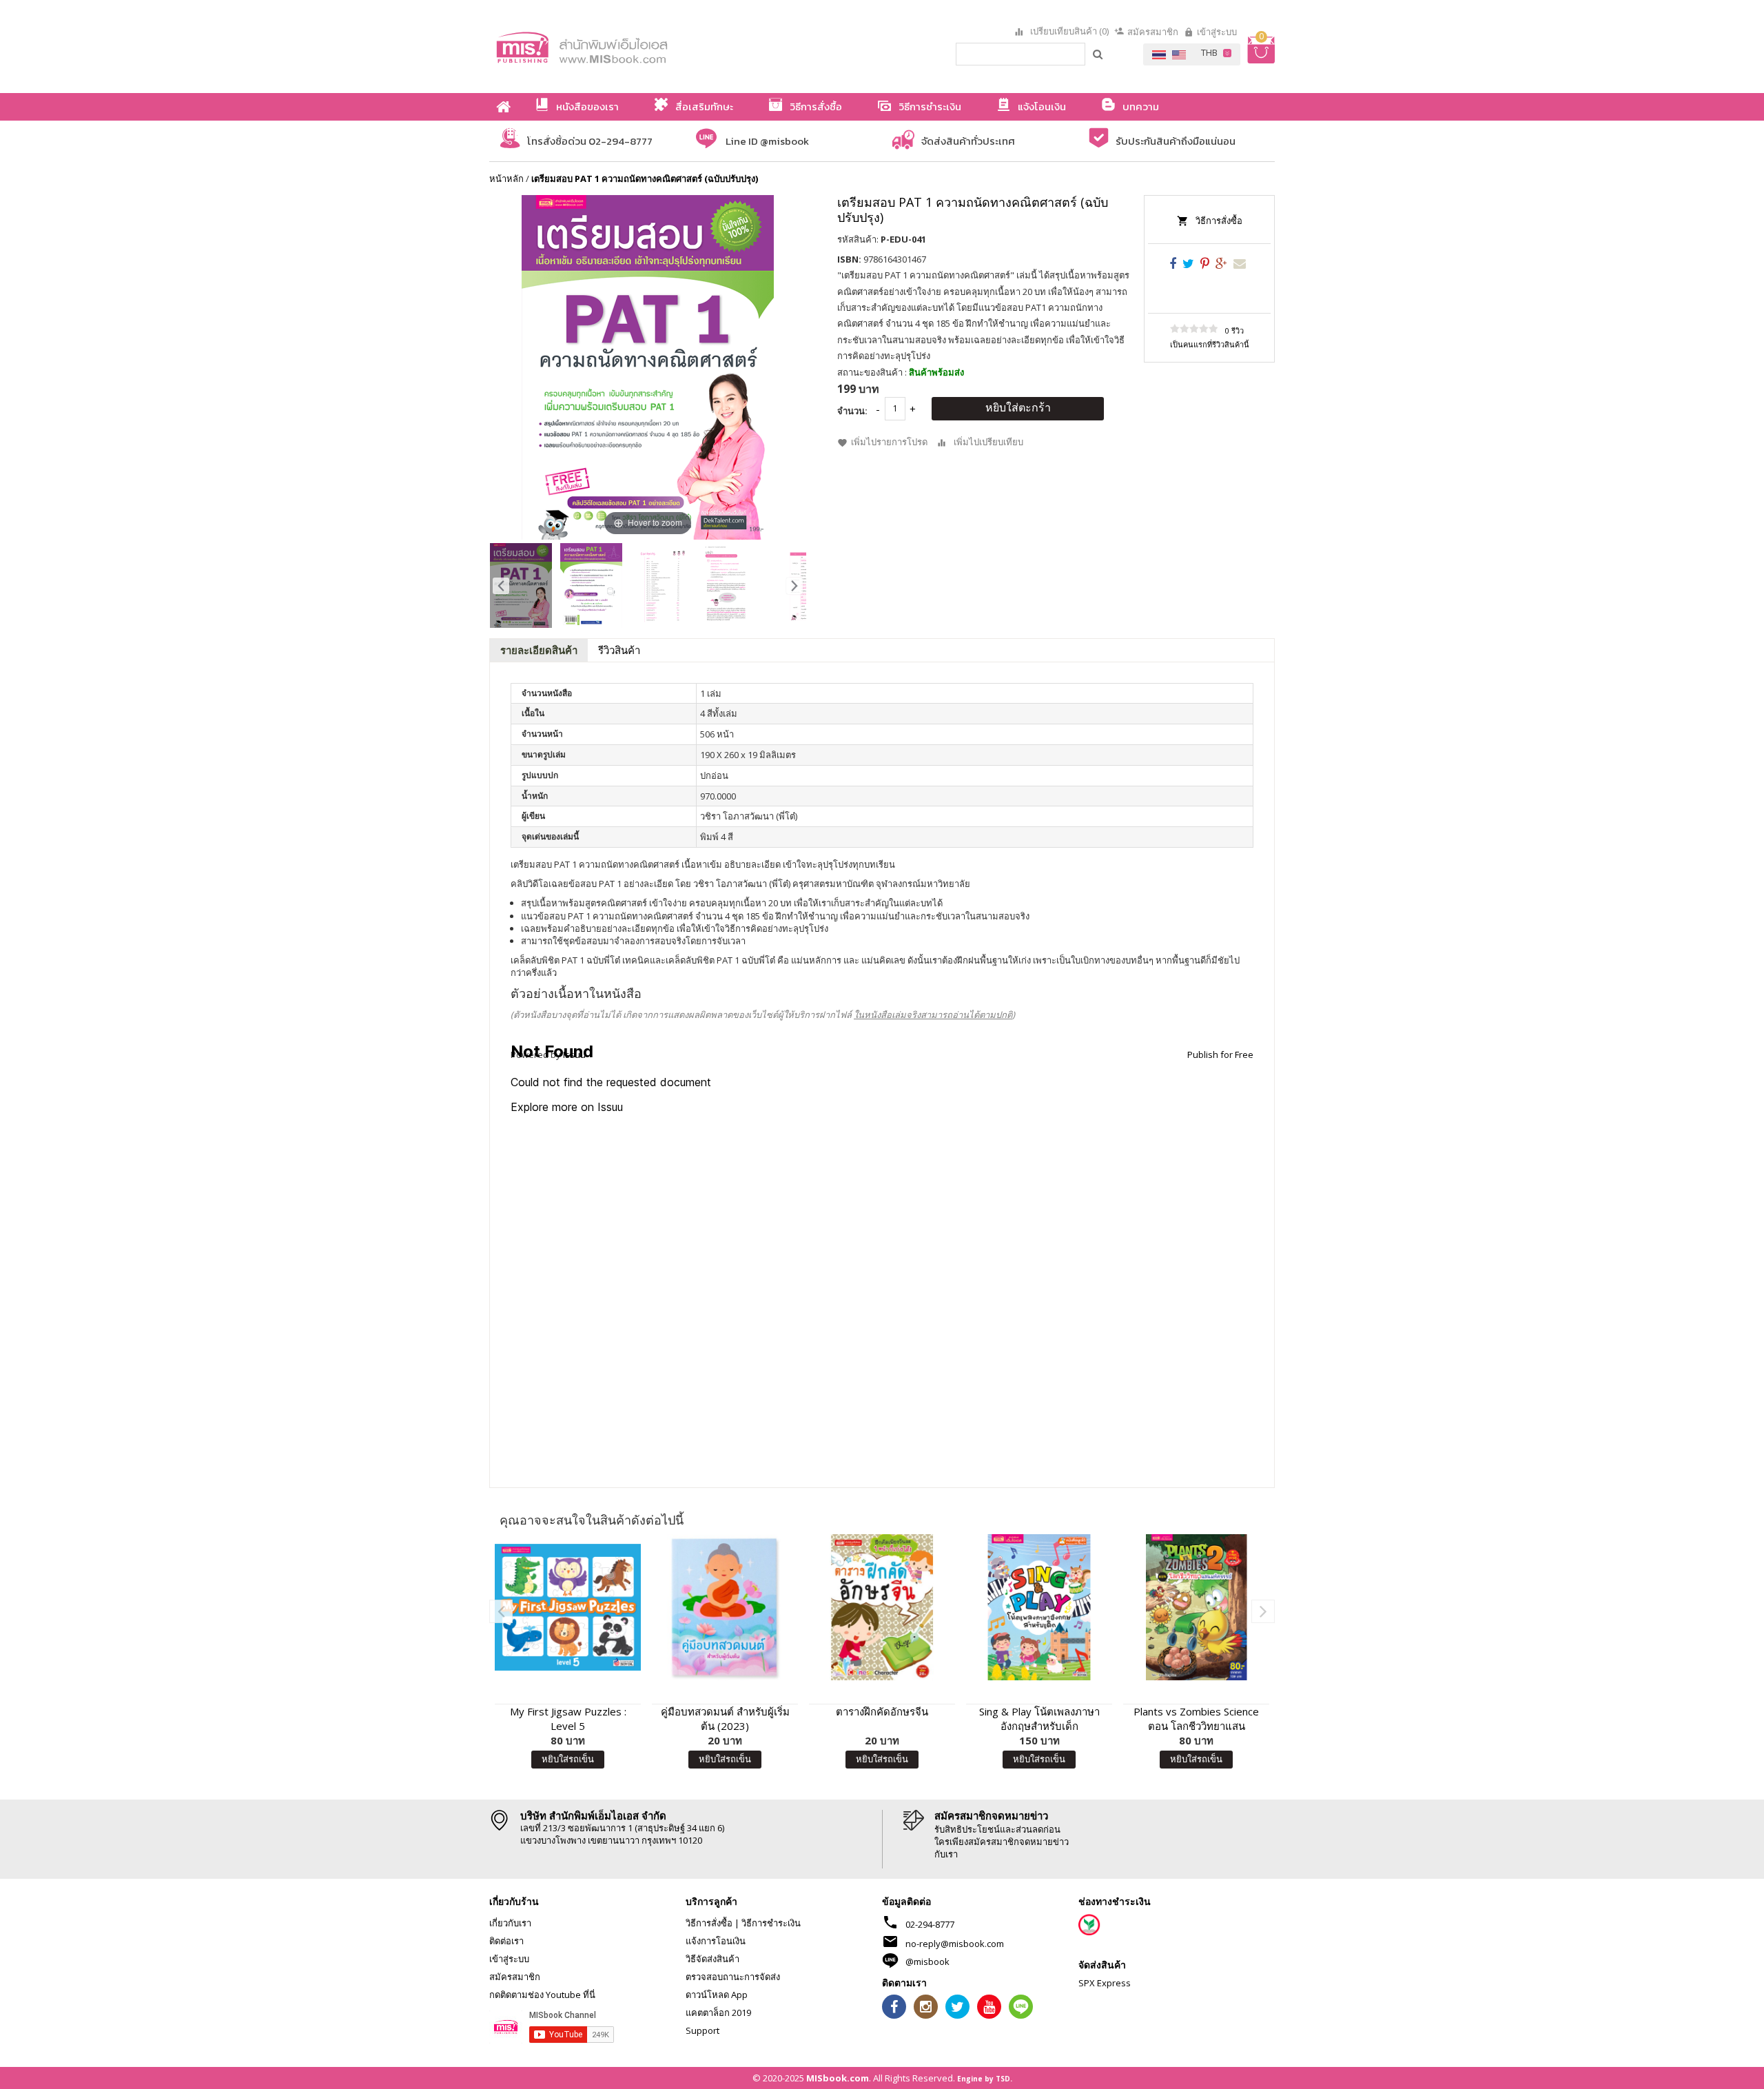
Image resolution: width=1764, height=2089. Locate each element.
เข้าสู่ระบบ (1217, 32)
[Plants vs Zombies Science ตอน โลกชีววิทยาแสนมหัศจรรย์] (1196, 1607)
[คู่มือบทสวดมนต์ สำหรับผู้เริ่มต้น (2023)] (725, 1607)
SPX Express (1105, 1983)
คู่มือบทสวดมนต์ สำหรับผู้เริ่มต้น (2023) (725, 1719)
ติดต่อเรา (506, 1941)
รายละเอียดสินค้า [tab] (539, 650)
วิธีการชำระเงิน (771, 1923)
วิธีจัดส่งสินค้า (712, 1959)
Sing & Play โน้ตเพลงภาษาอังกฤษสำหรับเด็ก (1039, 1719)
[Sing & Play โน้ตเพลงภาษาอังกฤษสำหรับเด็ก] (1039, 1607)
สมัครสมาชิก (1153, 32)
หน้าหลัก (506, 179)
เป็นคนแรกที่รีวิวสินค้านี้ (1210, 344)
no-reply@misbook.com (955, 1944)
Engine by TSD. (985, 2079)
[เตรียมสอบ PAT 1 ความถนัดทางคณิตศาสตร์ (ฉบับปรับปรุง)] (521, 585)
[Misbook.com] (620, 47)
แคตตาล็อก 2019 (718, 2012)
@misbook (927, 1961)
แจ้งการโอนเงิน (716, 1941)
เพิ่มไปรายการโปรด (889, 442)
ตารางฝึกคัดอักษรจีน (882, 1711)
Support (702, 2030)
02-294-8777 (930, 1924)
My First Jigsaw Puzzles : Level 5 (568, 1719)
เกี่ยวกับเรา (510, 1923)
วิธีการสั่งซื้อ (1219, 221)
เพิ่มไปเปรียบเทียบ (988, 442)
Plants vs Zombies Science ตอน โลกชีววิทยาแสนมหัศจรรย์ (1196, 1719)
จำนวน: (852, 411)
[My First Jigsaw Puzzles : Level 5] (568, 1607)
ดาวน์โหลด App (717, 1995)
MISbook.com (838, 2078)
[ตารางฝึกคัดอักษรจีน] (882, 1607)
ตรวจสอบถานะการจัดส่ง (733, 1977)
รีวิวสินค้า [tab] (619, 650)
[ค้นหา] (1098, 54)
